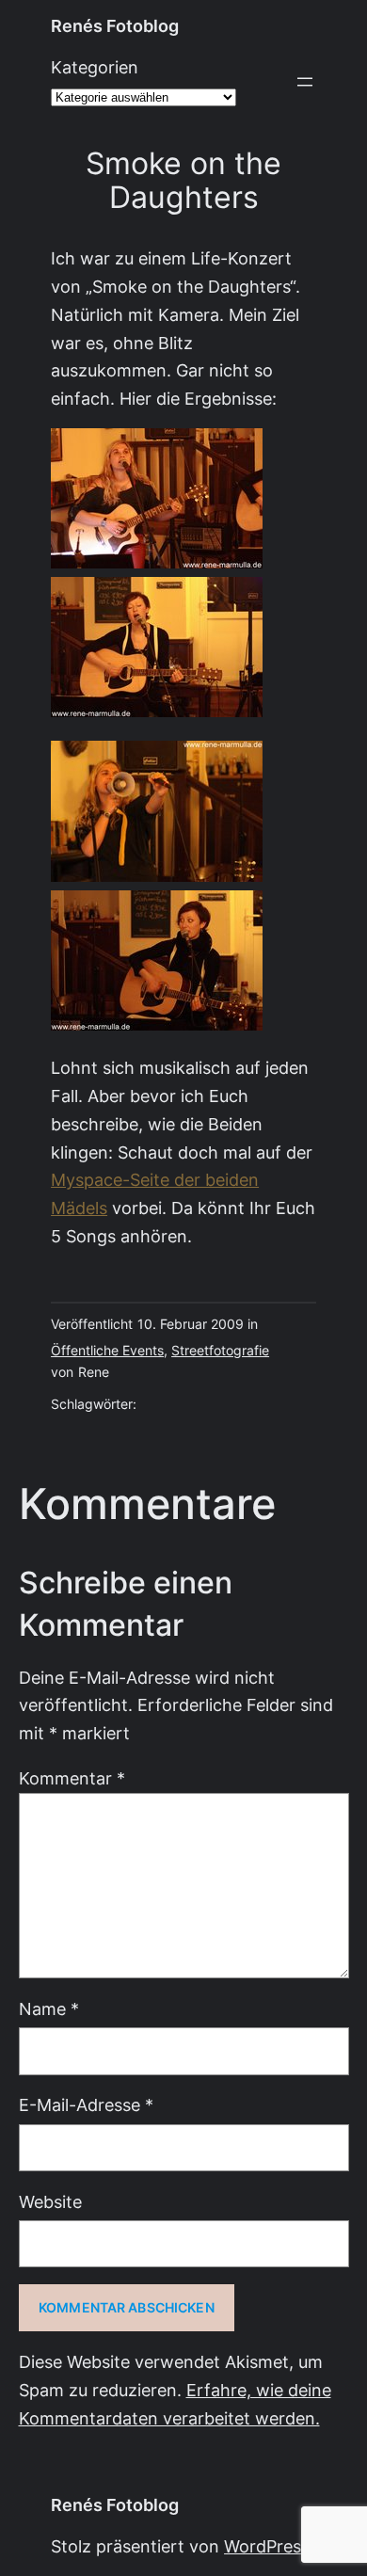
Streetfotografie (220, 1351)
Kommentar (72, 1778)
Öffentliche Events (107, 1351)
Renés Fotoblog (115, 26)
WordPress (267, 2546)
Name (49, 2009)
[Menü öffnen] (305, 82)
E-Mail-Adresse (86, 2105)
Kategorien (95, 67)
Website (50, 2202)
